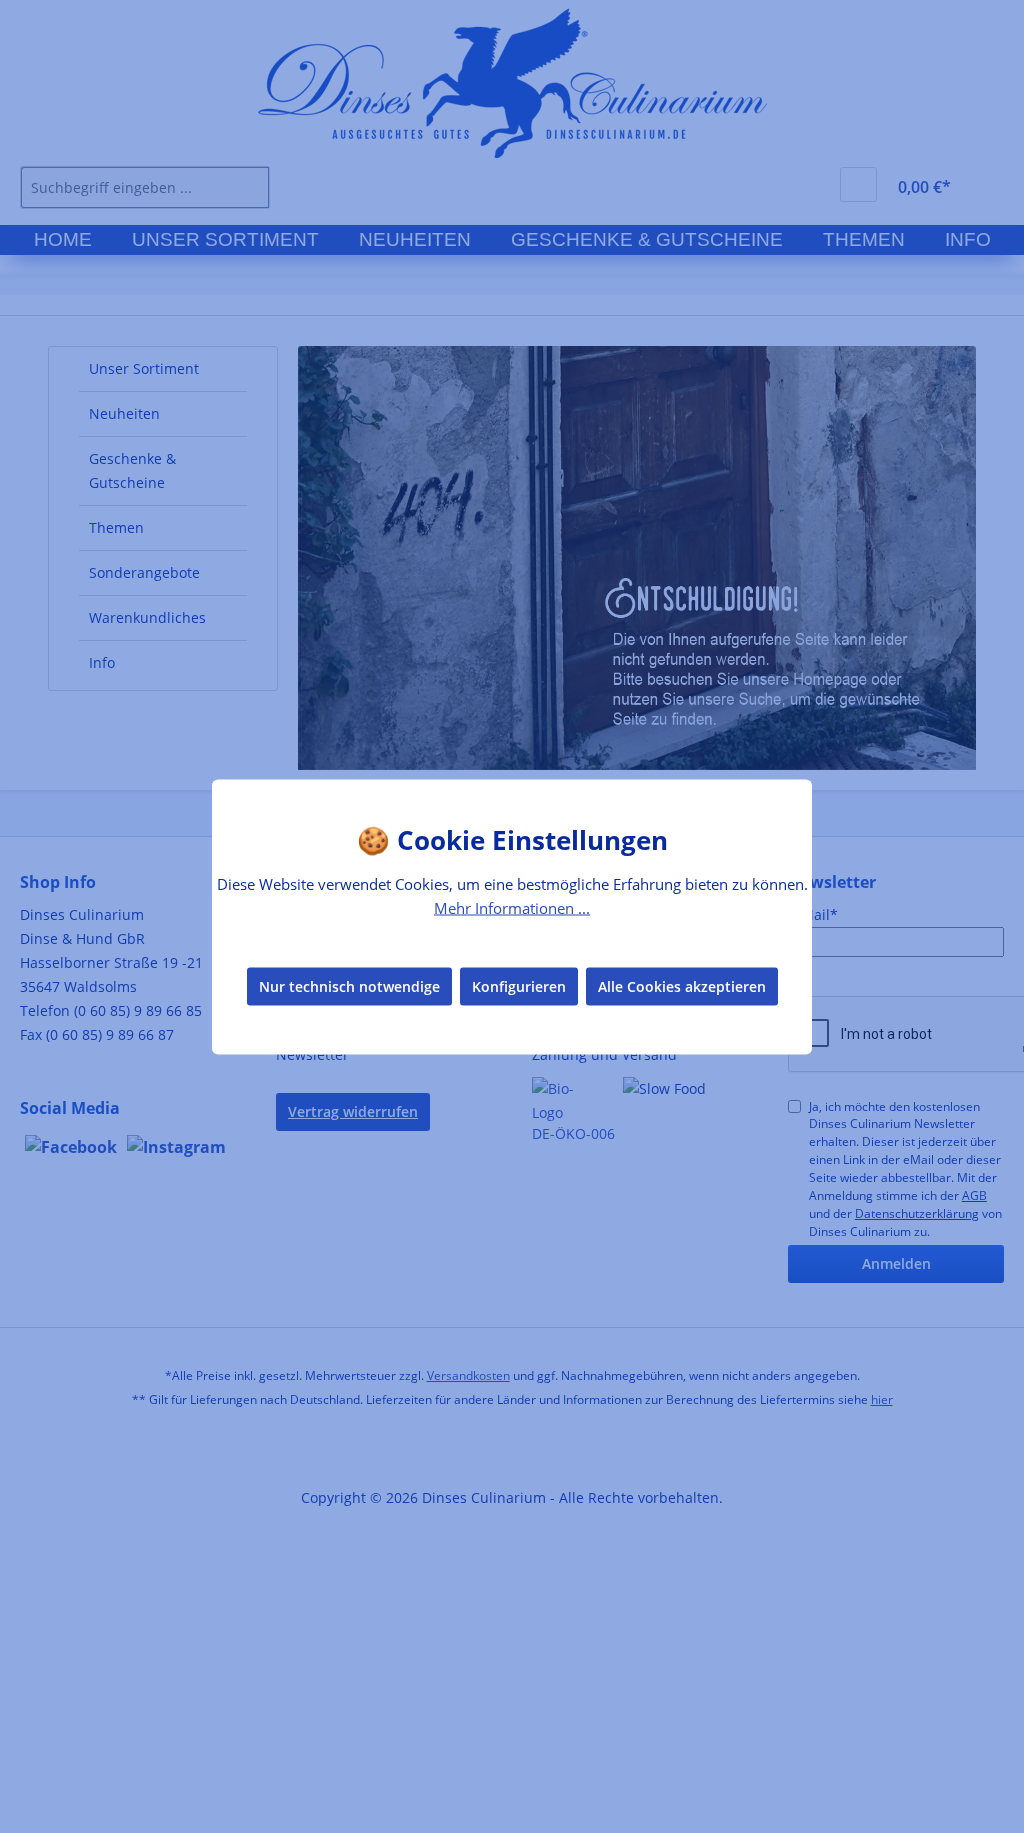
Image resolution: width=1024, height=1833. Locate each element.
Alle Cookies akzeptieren (682, 986)
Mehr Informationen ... (512, 907)
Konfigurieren (519, 986)
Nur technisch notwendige (349, 986)
